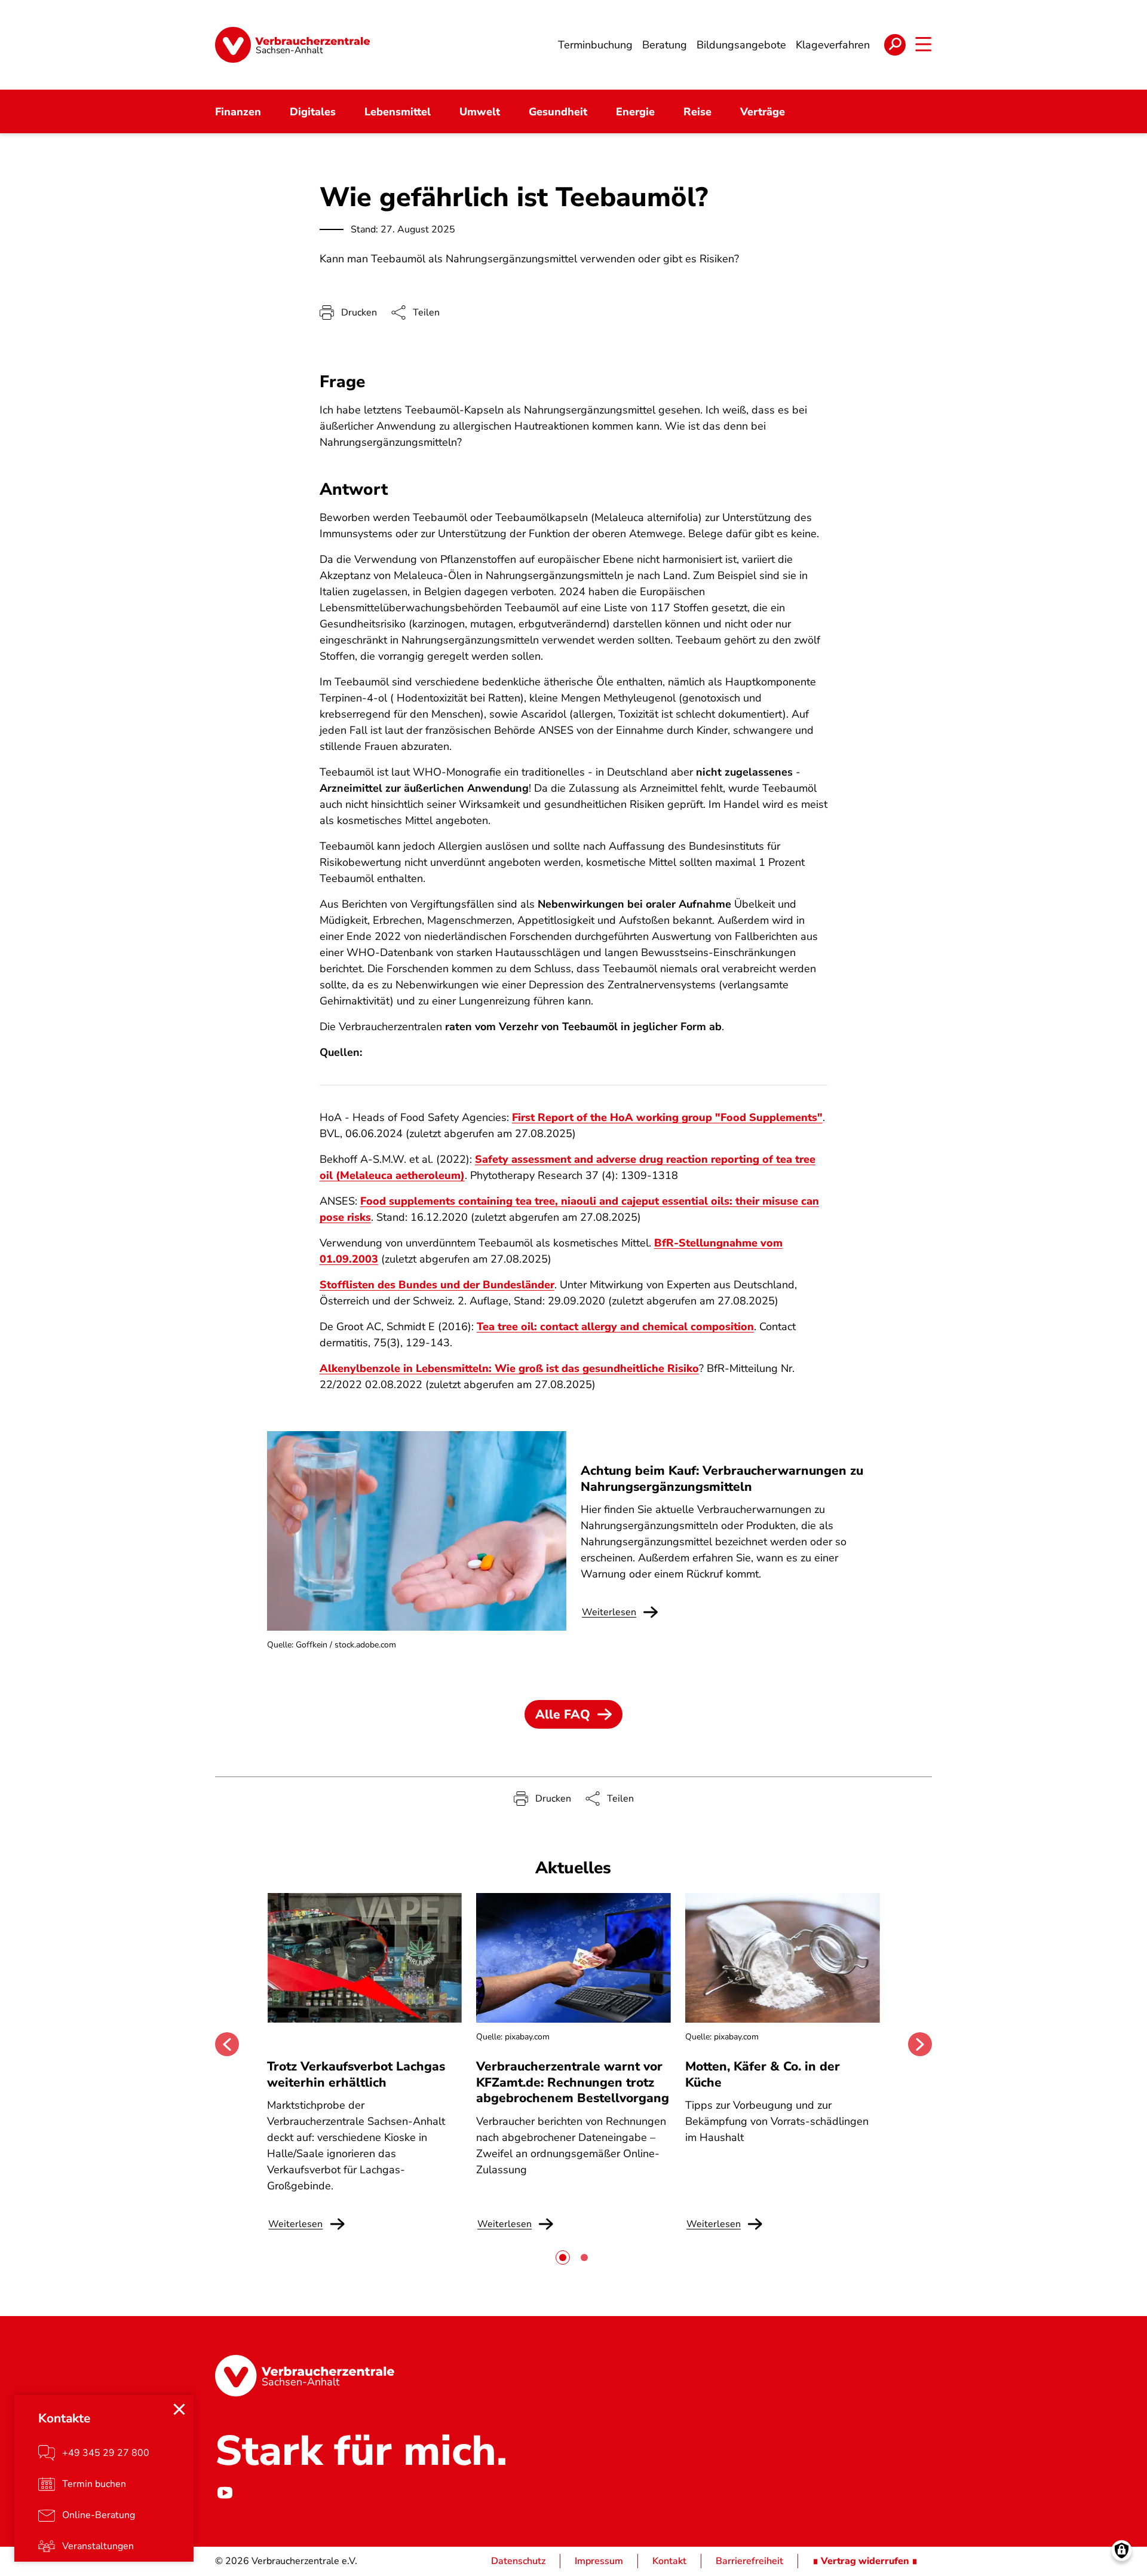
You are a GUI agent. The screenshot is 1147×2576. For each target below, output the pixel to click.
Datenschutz (518, 2561)
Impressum (599, 2561)
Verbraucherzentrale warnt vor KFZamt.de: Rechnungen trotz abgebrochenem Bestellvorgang (573, 2082)
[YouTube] (225, 2493)
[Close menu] (179, 2409)
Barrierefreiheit (749, 2561)
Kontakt (669, 2561)
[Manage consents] (1122, 2551)
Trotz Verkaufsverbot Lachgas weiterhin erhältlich (356, 2074)
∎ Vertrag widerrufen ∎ (865, 2561)
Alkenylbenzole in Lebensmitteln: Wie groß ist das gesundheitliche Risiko (509, 1368)
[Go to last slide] (227, 2044)
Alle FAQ (563, 1714)
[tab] (563, 2258)
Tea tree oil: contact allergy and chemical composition (615, 1327)
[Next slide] (920, 2044)
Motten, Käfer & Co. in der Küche (763, 2074)
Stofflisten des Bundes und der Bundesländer (437, 1285)
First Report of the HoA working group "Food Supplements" (667, 1117)
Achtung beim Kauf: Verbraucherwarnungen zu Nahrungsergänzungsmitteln (722, 1478)
